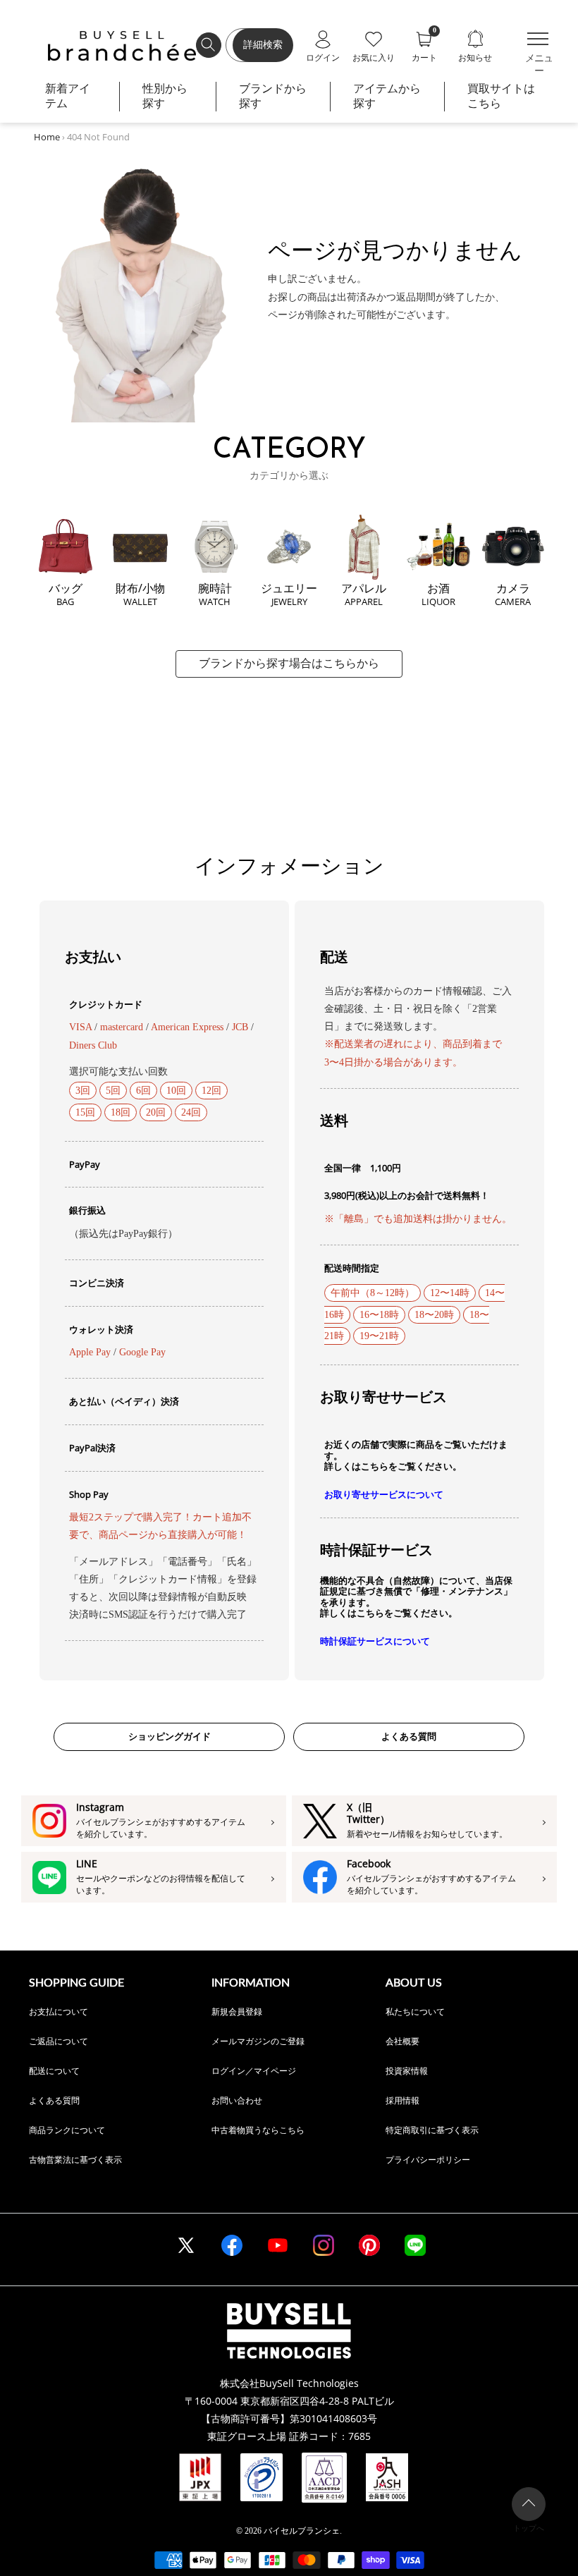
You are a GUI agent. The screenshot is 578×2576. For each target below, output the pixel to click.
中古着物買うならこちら (258, 2130)
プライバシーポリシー (428, 2160)
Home (47, 137)
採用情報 (402, 2100)
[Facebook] (232, 2245)
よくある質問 (409, 1736)
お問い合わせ (237, 2100)
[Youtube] (278, 2245)
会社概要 (402, 2041)
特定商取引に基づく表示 (432, 2130)
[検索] (209, 45)
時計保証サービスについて (375, 1641)
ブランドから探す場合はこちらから (289, 663)
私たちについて (415, 2012)
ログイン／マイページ (254, 2071)
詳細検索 (263, 45)
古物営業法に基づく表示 (75, 2160)
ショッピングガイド (170, 1736)
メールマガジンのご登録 (258, 2041)
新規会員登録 (237, 2012)
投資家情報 (407, 2071)
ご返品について (59, 2041)
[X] (186, 2245)
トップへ (529, 2528)
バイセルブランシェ (302, 2531)
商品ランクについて (67, 2130)
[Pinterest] (369, 2245)
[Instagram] (324, 2245)
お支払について (59, 2012)
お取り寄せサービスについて (384, 1495)
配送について (54, 2071)
